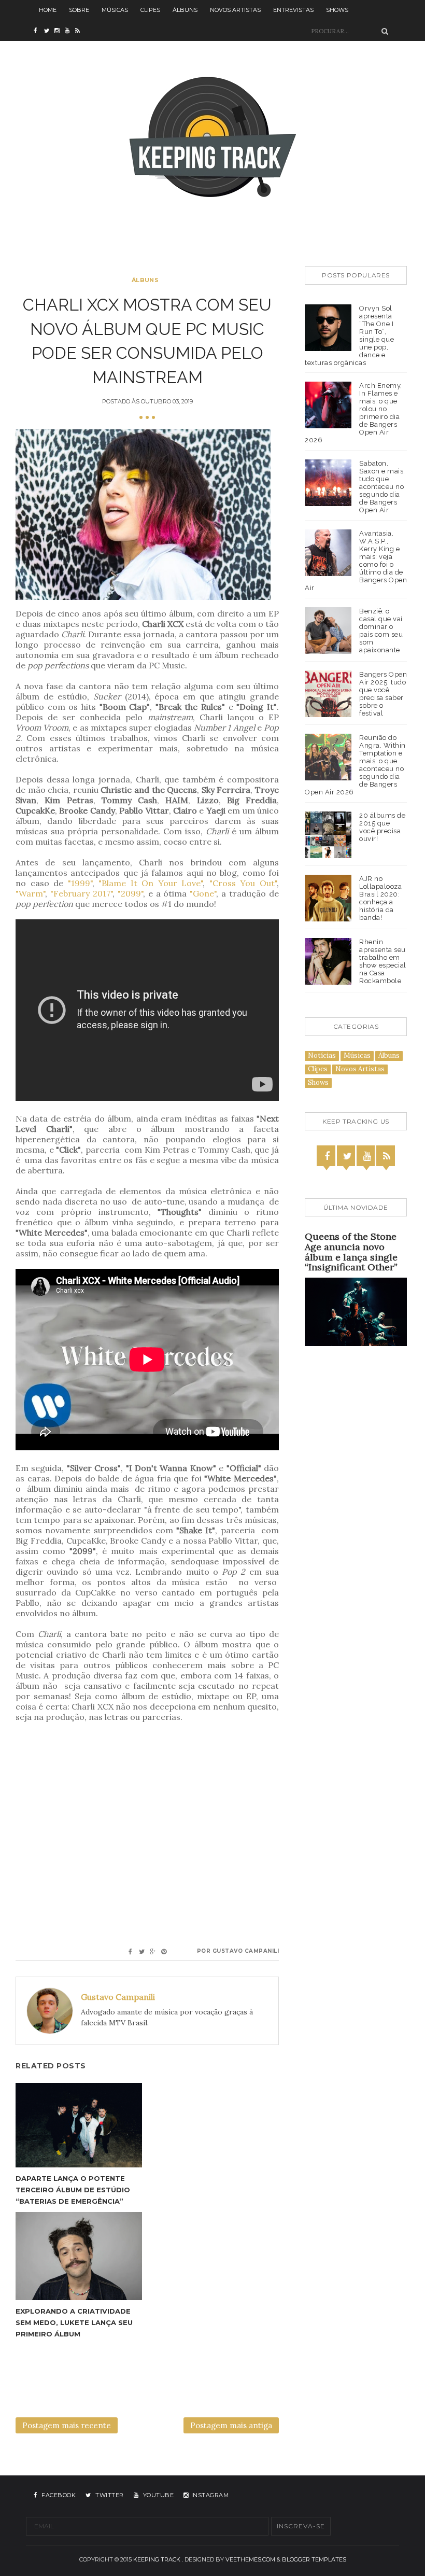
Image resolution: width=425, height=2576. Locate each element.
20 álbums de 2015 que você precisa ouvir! (382, 827)
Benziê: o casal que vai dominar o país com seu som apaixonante (381, 631)
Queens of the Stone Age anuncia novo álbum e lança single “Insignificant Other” (351, 1252)
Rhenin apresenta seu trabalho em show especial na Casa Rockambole (383, 961)
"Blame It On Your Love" (151, 883)
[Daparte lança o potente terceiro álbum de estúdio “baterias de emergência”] (79, 2125)
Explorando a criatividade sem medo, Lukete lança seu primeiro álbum (74, 2322)
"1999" (80, 883)
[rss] (80, 31)
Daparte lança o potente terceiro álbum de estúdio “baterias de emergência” (73, 2190)
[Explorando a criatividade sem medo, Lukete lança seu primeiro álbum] (79, 2256)
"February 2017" (81, 893)
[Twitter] (347, 1156)
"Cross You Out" (243, 883)
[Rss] (387, 1156)
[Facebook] (327, 1156)
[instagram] (60, 31)
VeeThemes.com (250, 2559)
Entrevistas (293, 10)
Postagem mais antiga (231, 2425)
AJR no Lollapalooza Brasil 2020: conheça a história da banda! (380, 898)
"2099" (130, 893)
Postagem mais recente (67, 2425)
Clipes (150, 10)
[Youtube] (367, 1156)
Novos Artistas (235, 10)
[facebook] (39, 31)
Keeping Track (157, 2559)
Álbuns (185, 10)
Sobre (79, 10)
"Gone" (203, 893)
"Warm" (30, 893)
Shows (337, 10)
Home (48, 10)
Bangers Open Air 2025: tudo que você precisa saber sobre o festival (383, 694)
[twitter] (49, 31)
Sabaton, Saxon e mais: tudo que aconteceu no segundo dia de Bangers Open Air (382, 487)
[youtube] (70, 31)
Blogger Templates (314, 2559)
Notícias (322, 1055)
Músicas (115, 10)
